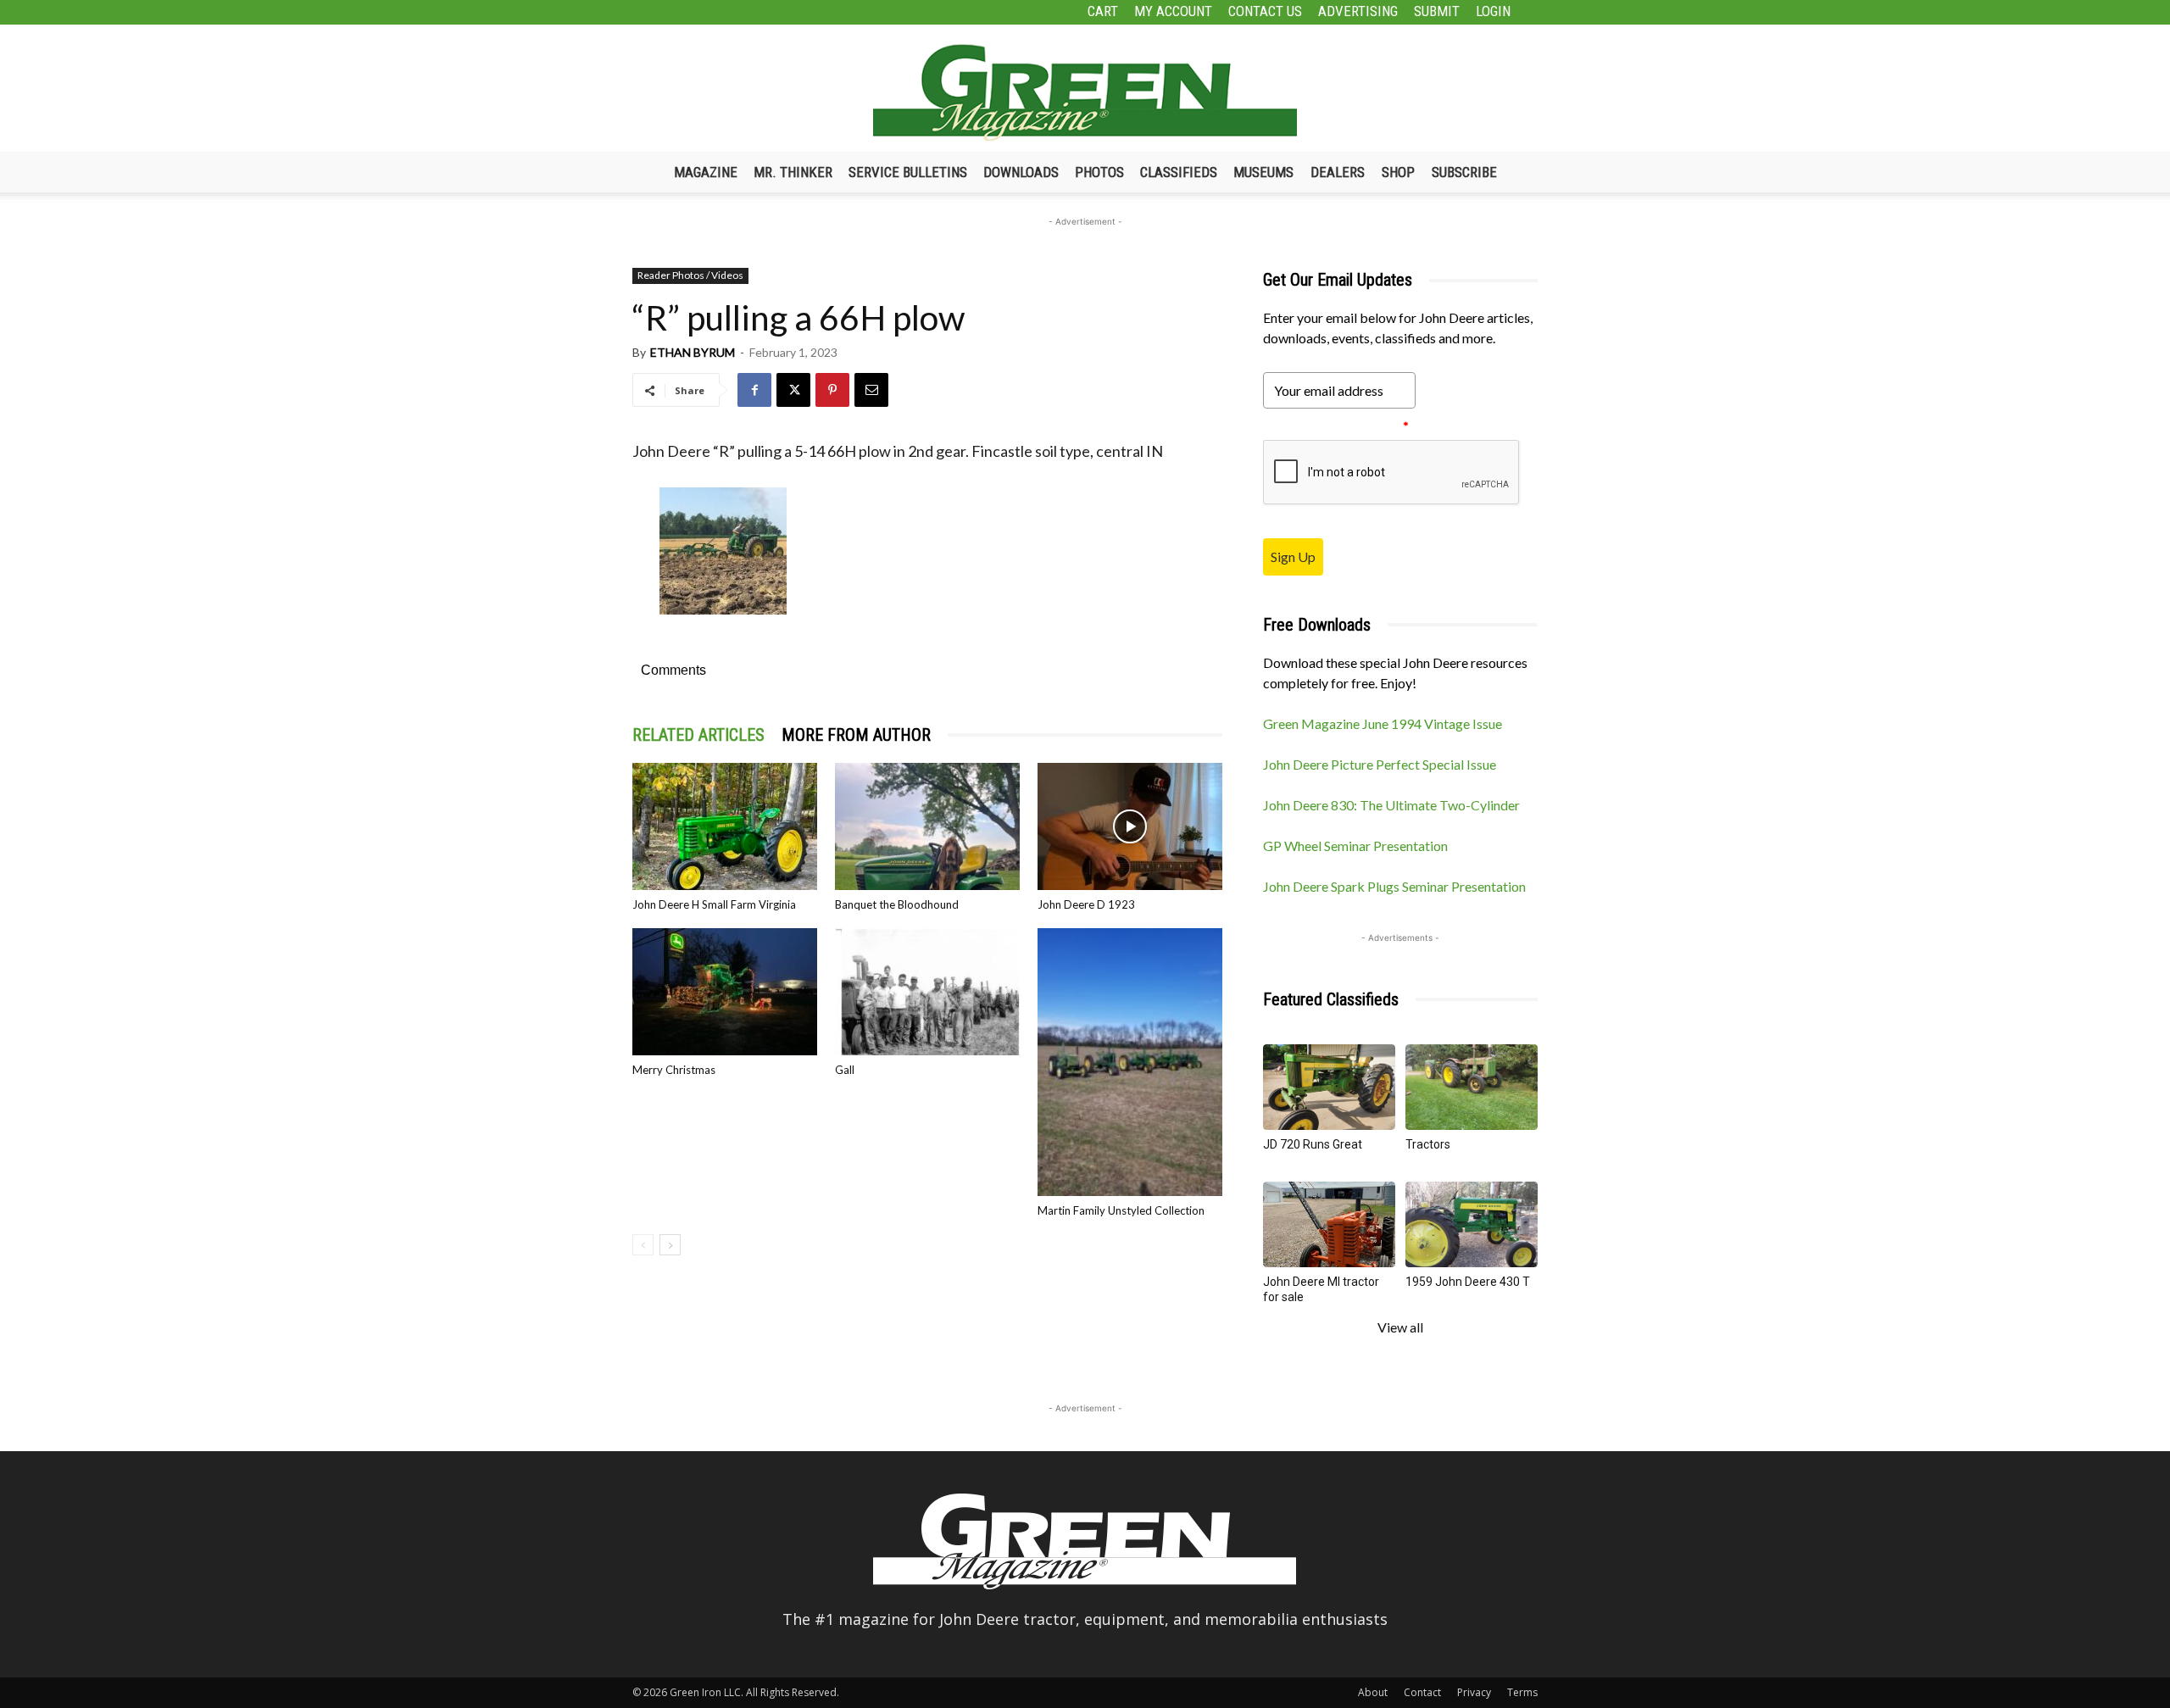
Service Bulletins (908, 172)
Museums (1263, 172)
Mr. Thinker (793, 172)
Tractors (1428, 1144)
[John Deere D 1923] (1130, 826)
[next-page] (670, 1245)
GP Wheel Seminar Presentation (1355, 846)
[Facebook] (754, 390)
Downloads (1021, 172)
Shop (1398, 172)
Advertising (1358, 11)
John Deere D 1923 (1086, 904)
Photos (1099, 172)
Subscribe (1464, 172)
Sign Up (1293, 556)
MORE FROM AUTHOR (856, 735)
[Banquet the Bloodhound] (927, 826)
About (1373, 1692)
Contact (1422, 1692)
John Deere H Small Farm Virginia (714, 904)
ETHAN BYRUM (693, 352)
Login (1493, 11)
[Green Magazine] (1085, 92)
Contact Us (1265, 11)
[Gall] (927, 992)
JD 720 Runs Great (1313, 1144)
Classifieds (1179, 172)
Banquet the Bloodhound (897, 904)
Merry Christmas (674, 1070)
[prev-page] (643, 1245)
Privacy (1474, 1692)
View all (1400, 1327)
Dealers (1338, 172)
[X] (793, 390)
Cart (1103, 11)
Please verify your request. (1336, 426)
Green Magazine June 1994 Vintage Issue (1383, 723)
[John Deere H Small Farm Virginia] (725, 826)
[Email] (871, 390)
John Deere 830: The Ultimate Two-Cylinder (1391, 805)
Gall (845, 1070)
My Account (1173, 11)
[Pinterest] (832, 390)
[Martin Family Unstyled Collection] (1130, 1063)
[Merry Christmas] (725, 992)
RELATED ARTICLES (698, 735)
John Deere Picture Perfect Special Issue (1380, 764)
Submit (1437, 11)
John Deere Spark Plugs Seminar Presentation (1394, 886)
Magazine (706, 172)
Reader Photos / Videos (690, 275)
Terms (1522, 1692)
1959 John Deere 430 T (1468, 1282)
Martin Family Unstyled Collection (1121, 1210)
